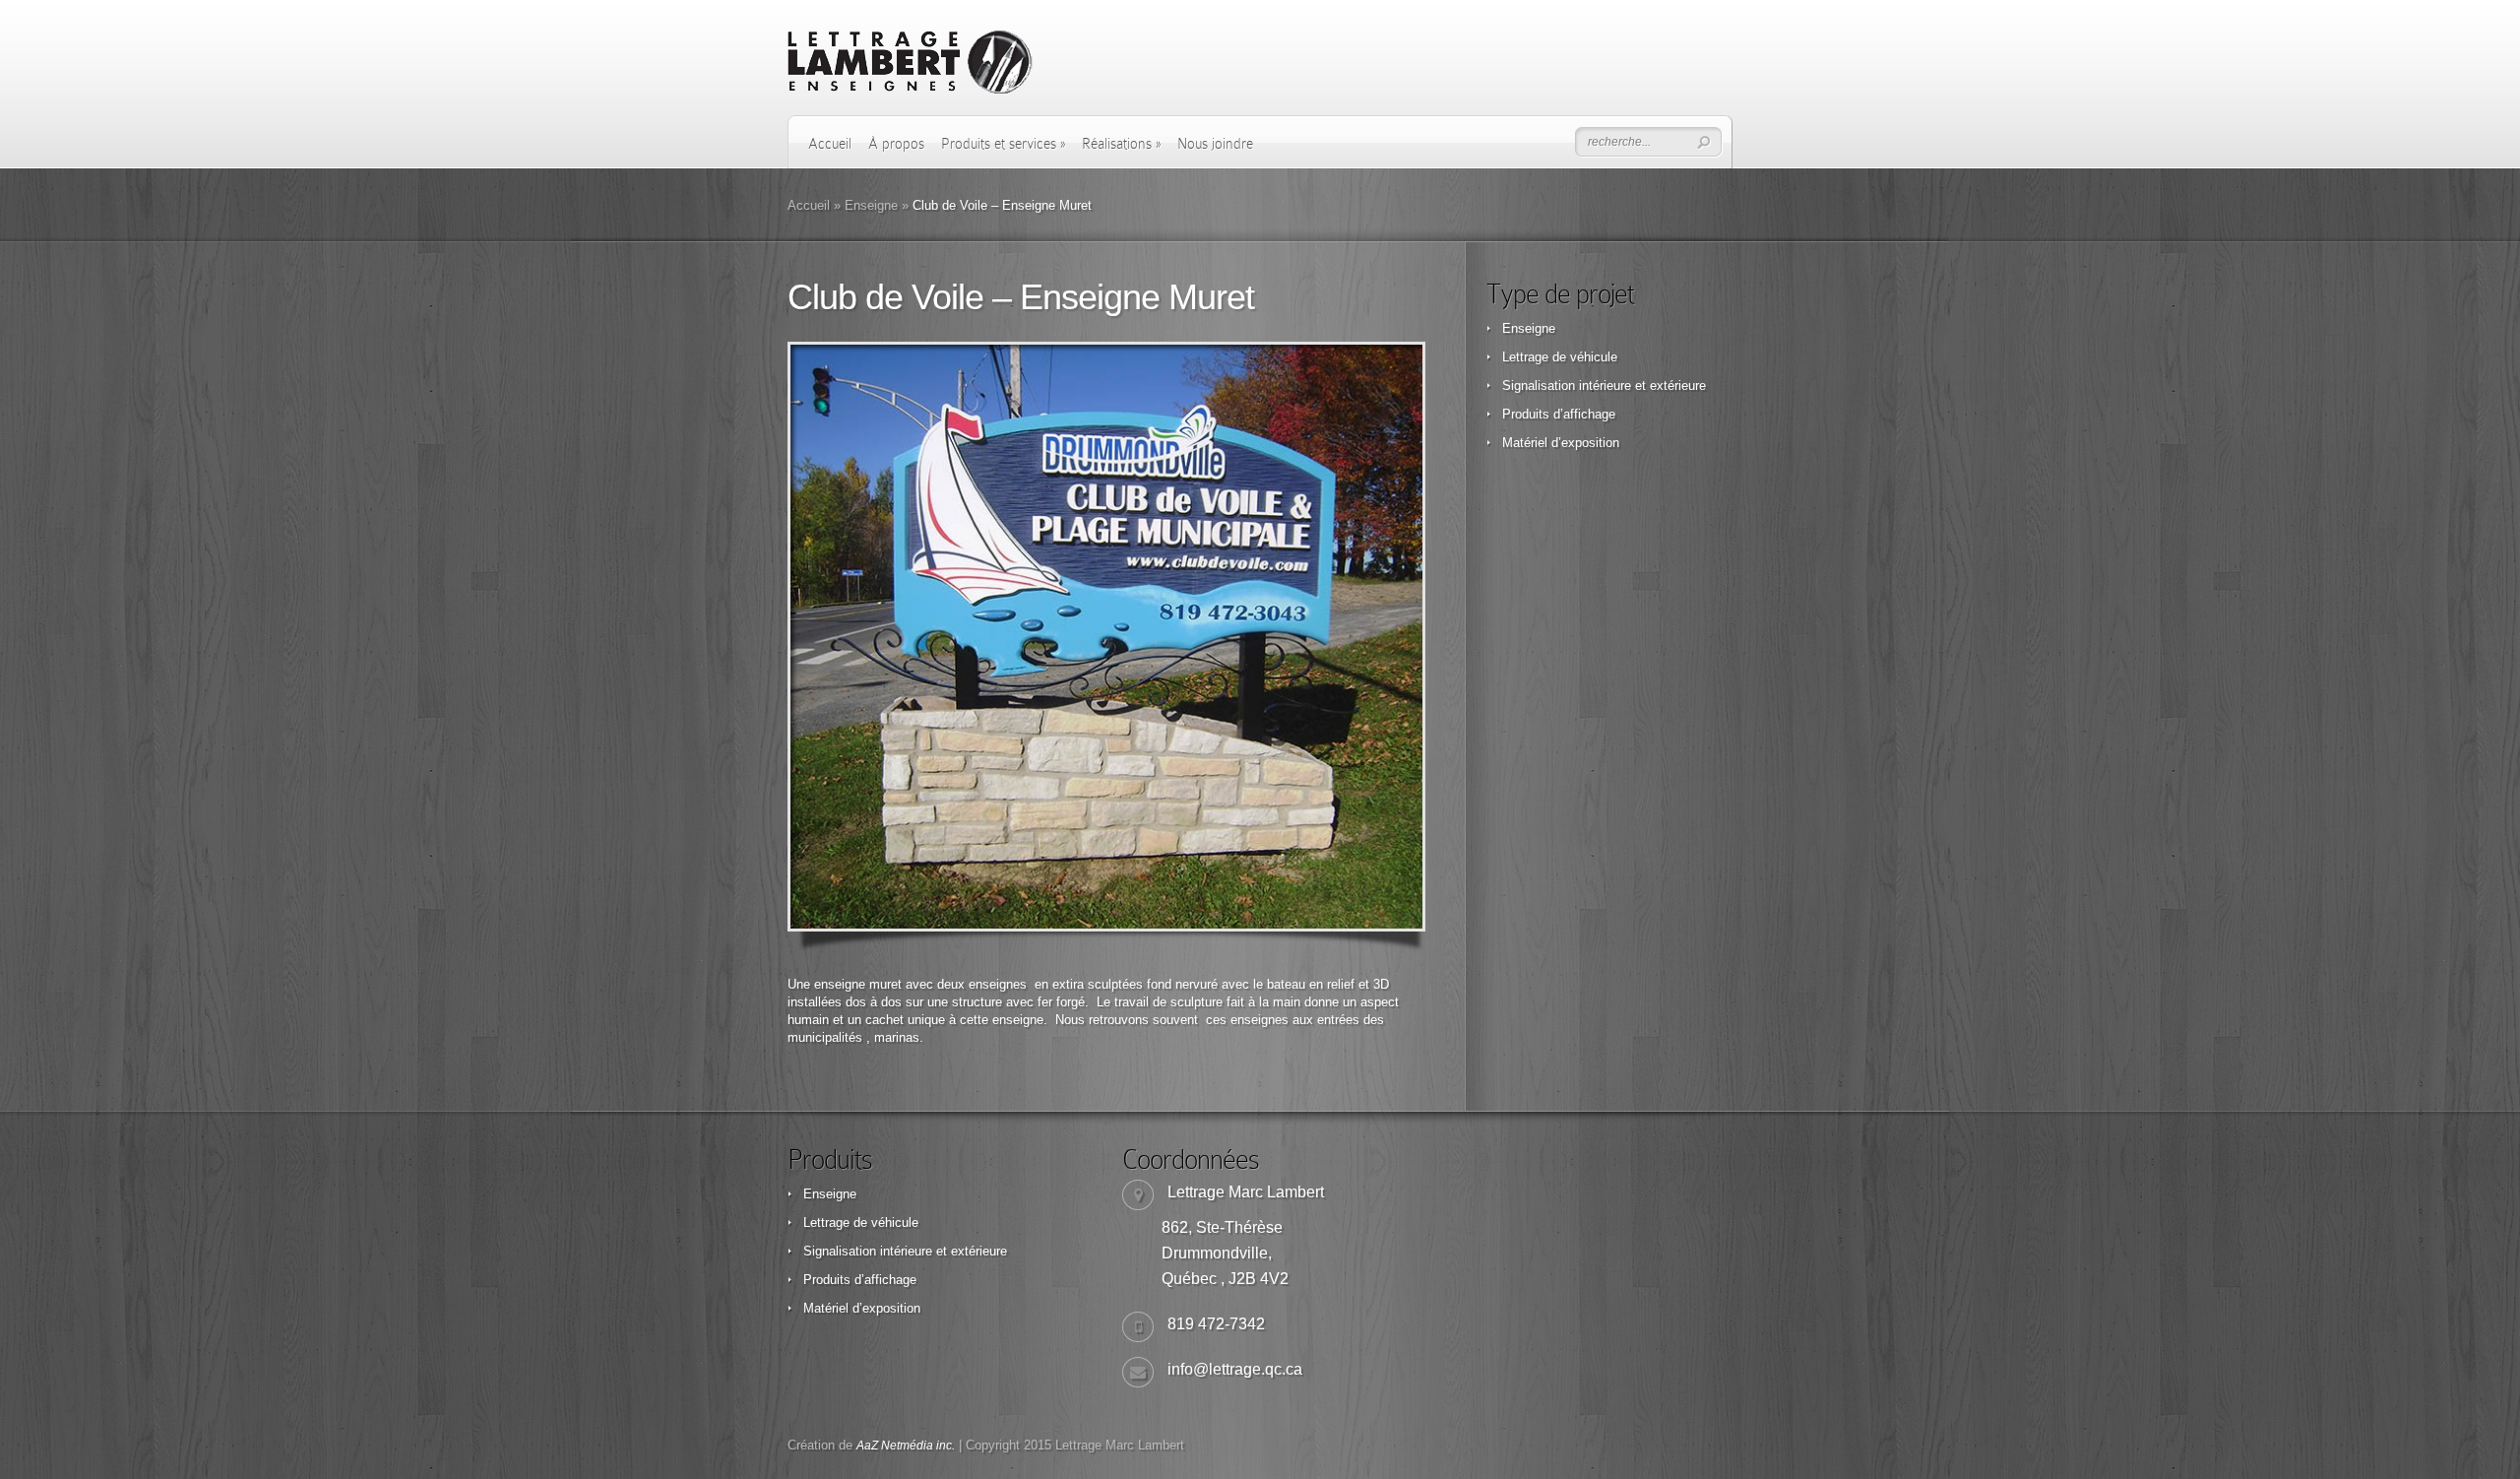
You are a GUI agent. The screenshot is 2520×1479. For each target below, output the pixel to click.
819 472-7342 (1216, 1324)
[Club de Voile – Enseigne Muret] (1106, 637)
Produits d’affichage (1559, 414)
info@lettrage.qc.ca (1235, 1369)
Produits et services (1003, 144)
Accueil (830, 144)
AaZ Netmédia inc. (906, 1446)
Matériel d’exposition (1561, 443)
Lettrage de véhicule (1560, 357)
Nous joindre (1215, 144)
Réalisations (1121, 144)
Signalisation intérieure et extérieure (1604, 386)
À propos (896, 144)
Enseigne (871, 205)
